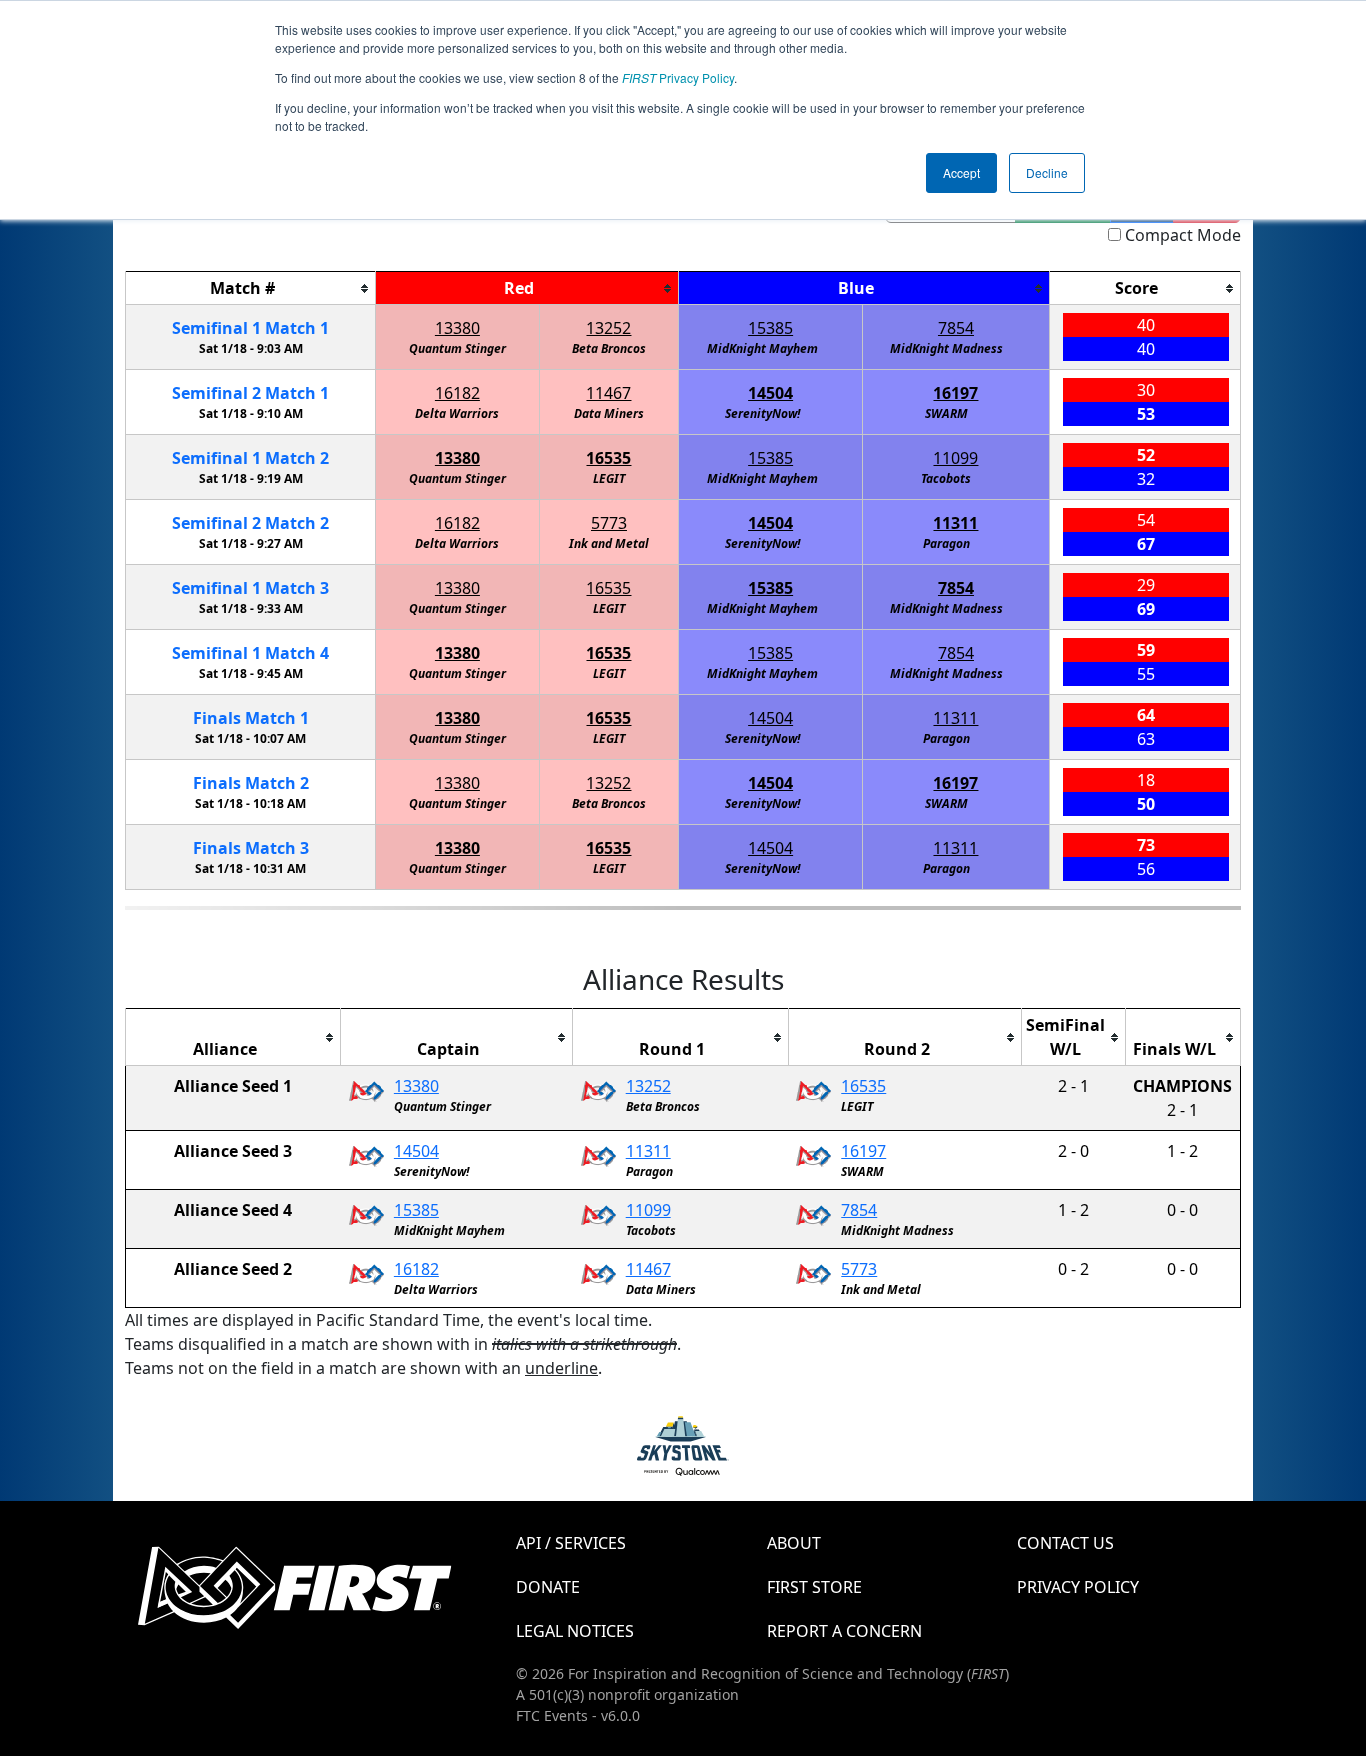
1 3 (250, 588)
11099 (955, 458)
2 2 (250, 523)
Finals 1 (251, 718)
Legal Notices (575, 1631)
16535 (608, 458)
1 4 (250, 653)
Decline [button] (1047, 172)
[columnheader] (251, 288)
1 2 (250, 458)
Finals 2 (251, 783)
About (794, 1543)
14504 (770, 393)
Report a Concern (844, 1631)
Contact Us (1065, 1543)
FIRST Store (814, 1587)
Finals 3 (251, 848)
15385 (770, 328)
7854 (956, 328)
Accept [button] (961, 172)
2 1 (250, 393)
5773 (609, 523)
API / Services (571, 1543)
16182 (457, 393)
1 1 (250, 328)
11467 (608, 393)
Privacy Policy (678, 77)
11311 (955, 523)
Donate (548, 1587)
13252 (608, 328)
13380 (457, 328)
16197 (955, 393)
